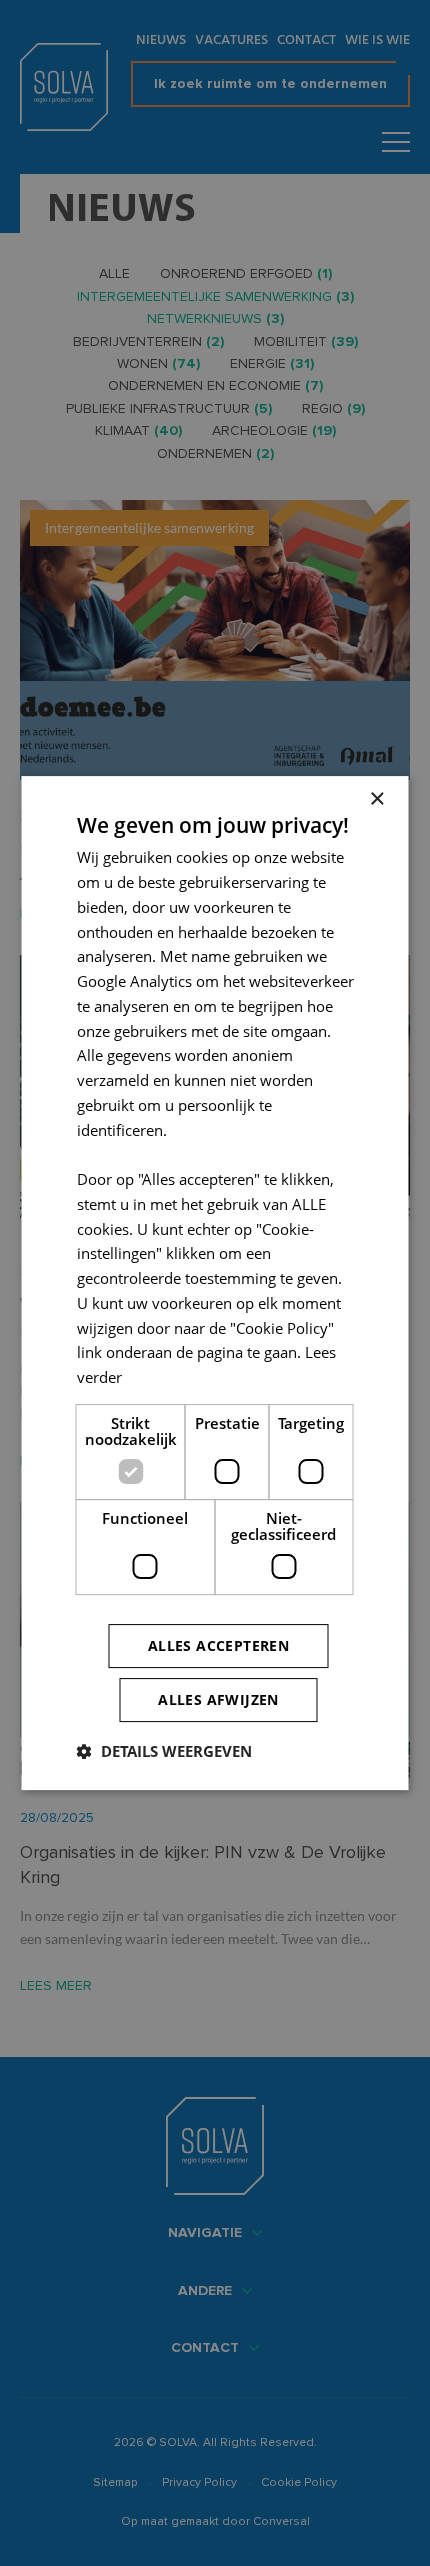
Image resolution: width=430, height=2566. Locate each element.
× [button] (376, 799)
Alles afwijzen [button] (218, 1699)
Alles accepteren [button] (218, 1645)
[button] (164, 1751)
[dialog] (215, 1283)
